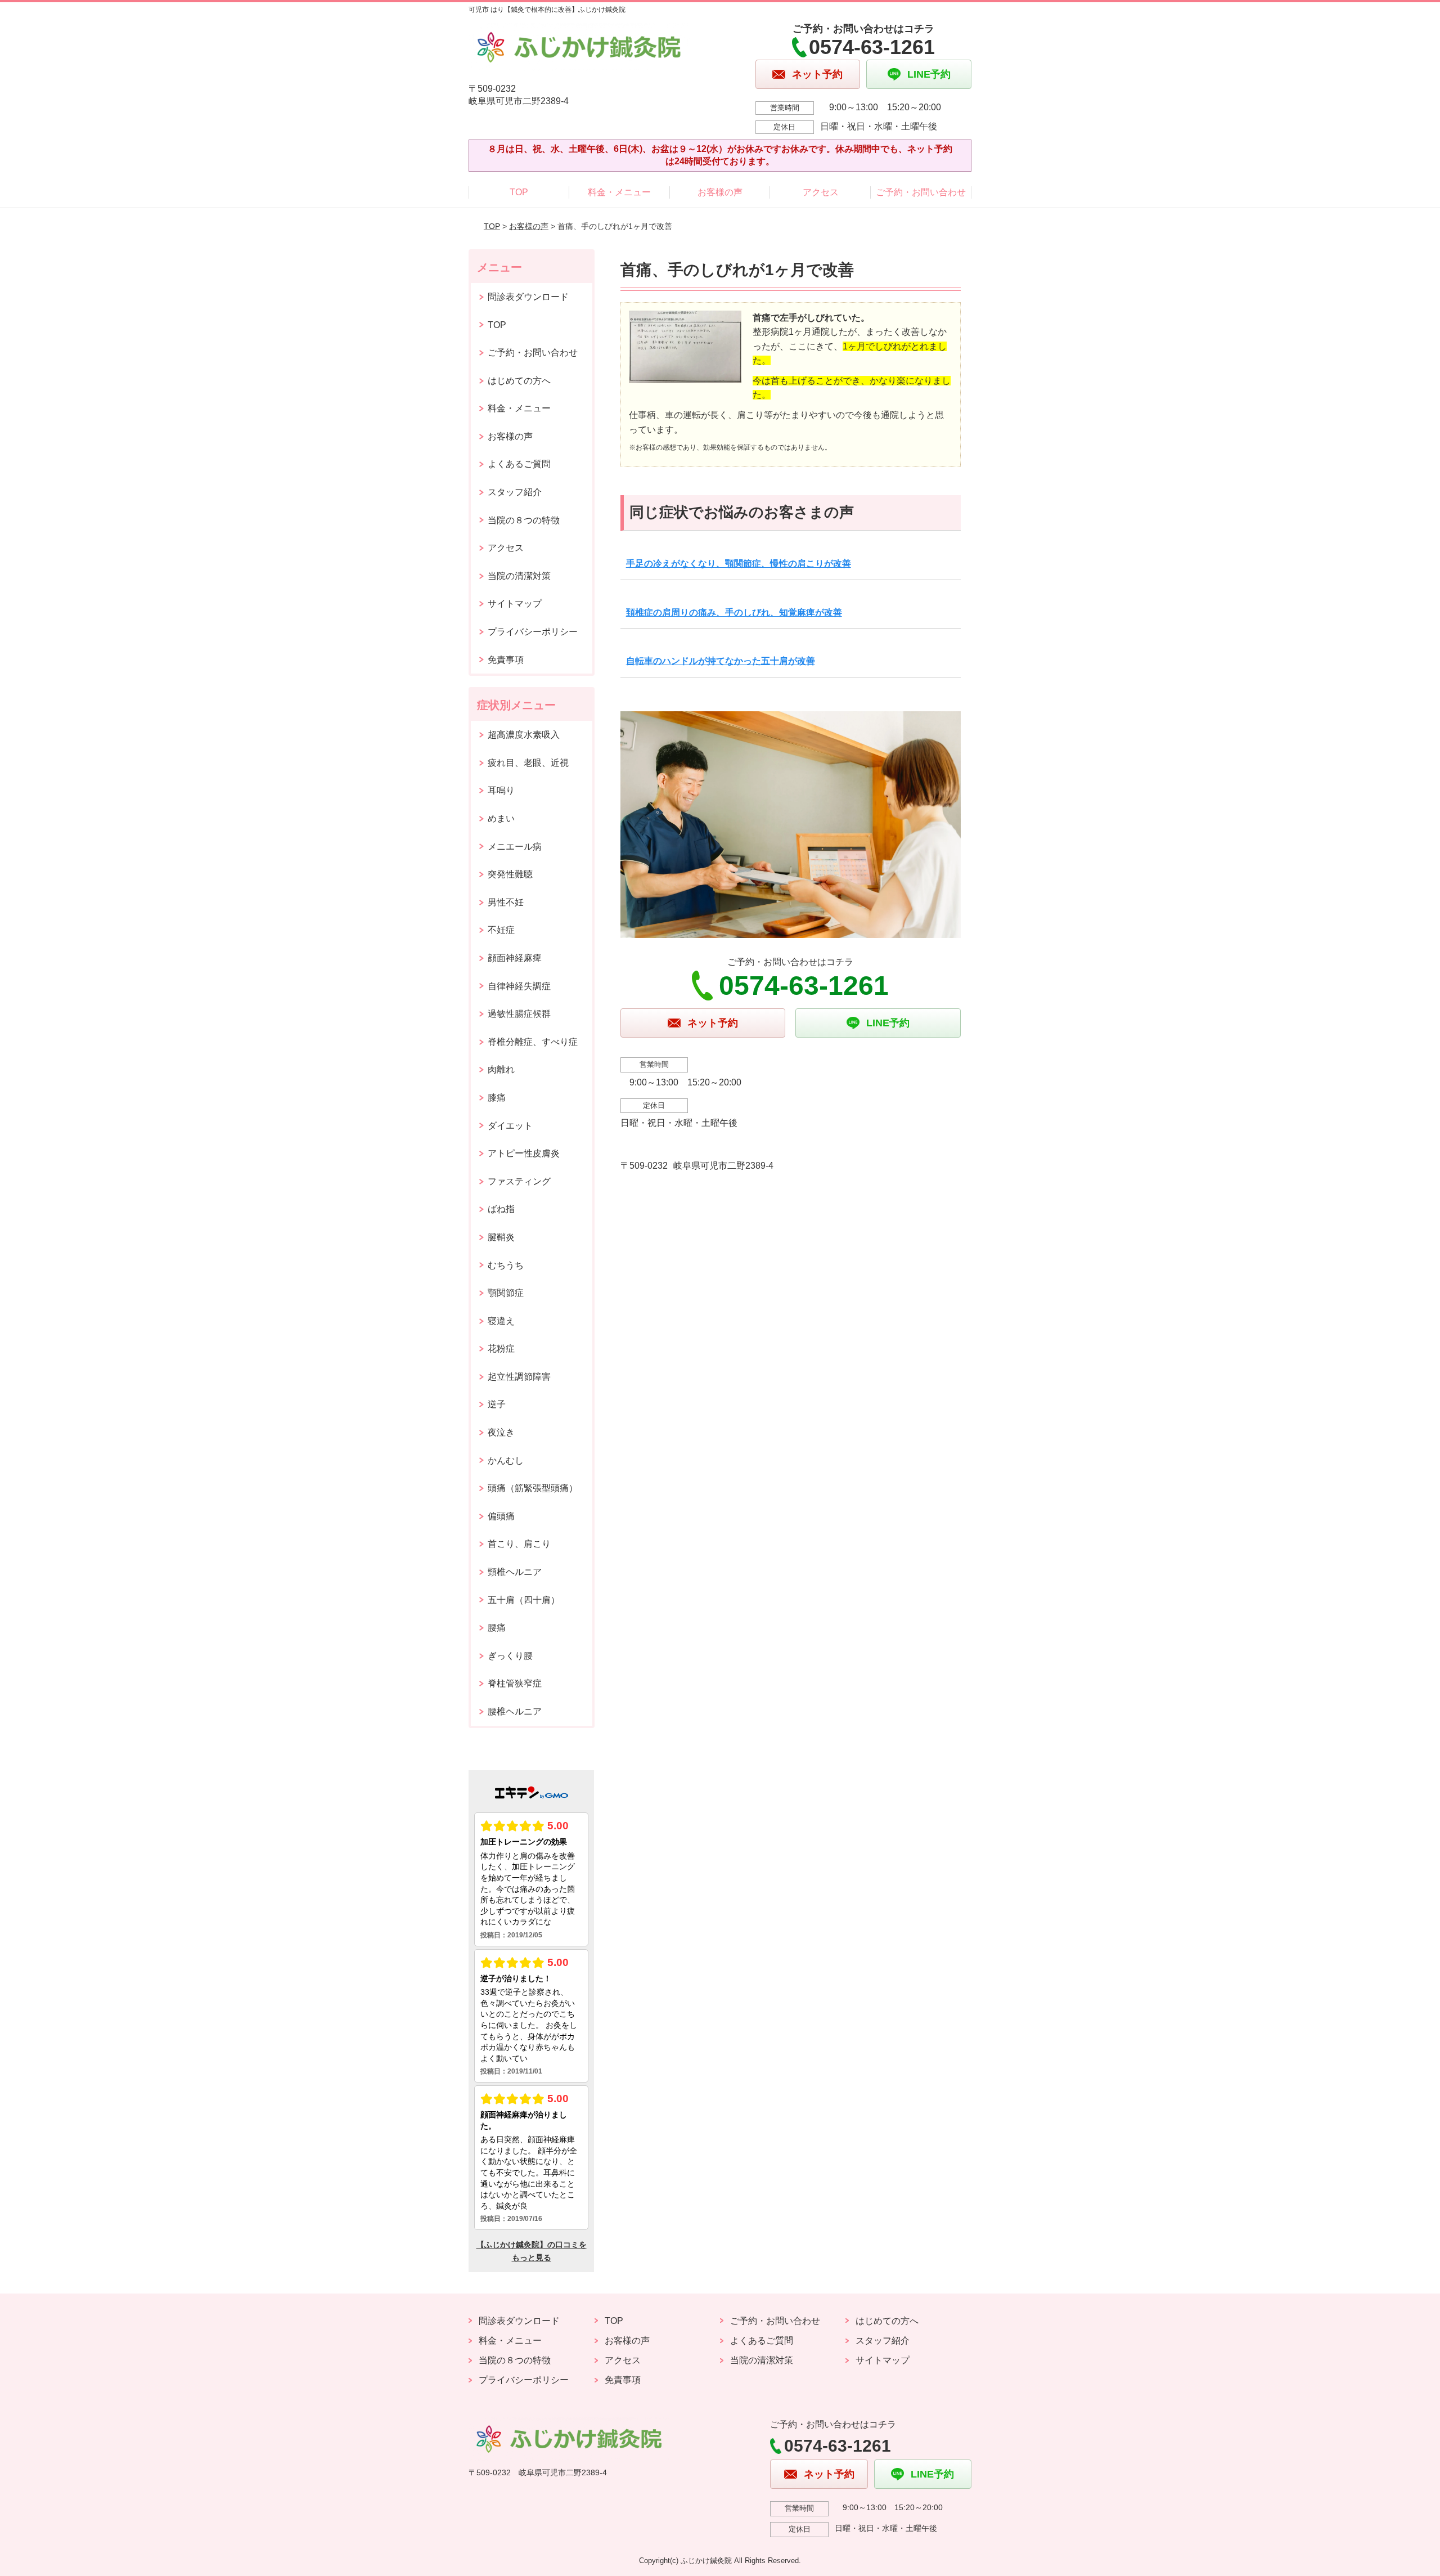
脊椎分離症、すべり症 (533, 1042)
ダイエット (510, 1126)
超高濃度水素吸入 (524, 735)
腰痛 (497, 1628)
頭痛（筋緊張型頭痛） (533, 1488)
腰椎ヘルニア (515, 1711)
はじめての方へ (519, 381)
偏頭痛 (501, 1516)
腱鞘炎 (501, 1237)
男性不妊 (506, 902)
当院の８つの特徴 (524, 520)
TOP (519, 192)
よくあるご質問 (519, 464)
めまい (501, 818)
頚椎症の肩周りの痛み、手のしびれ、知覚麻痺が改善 (734, 612)
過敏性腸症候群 (519, 1014)
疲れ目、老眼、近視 (528, 763)
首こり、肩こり (519, 1544)
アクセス (821, 192)
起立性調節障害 (519, 1377)
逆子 (497, 1404)
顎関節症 (506, 1293)
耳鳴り (501, 790)
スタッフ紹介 (515, 492)
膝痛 (497, 1098)
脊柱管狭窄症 (515, 1683)
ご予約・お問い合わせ (921, 192)
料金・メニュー (619, 192)
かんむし (506, 1460)
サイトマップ (515, 603)
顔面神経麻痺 (515, 958)
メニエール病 (515, 847)
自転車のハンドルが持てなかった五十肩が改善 (721, 661)
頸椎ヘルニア (515, 1572)
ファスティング (519, 1181)
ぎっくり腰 (510, 1656)
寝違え (501, 1321)
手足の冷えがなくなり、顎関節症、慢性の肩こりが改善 (739, 564)
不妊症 (501, 930)
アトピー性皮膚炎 (524, 1153)
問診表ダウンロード (528, 297)
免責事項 (506, 660)
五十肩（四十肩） (524, 1600)
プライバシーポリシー (533, 632)
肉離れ (501, 1069)
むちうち (506, 1265)
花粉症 (501, 1348)
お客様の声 (720, 192)
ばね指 (501, 1209)
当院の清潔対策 (519, 576)
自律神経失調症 (519, 986)
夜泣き (501, 1432)
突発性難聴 (510, 874)
